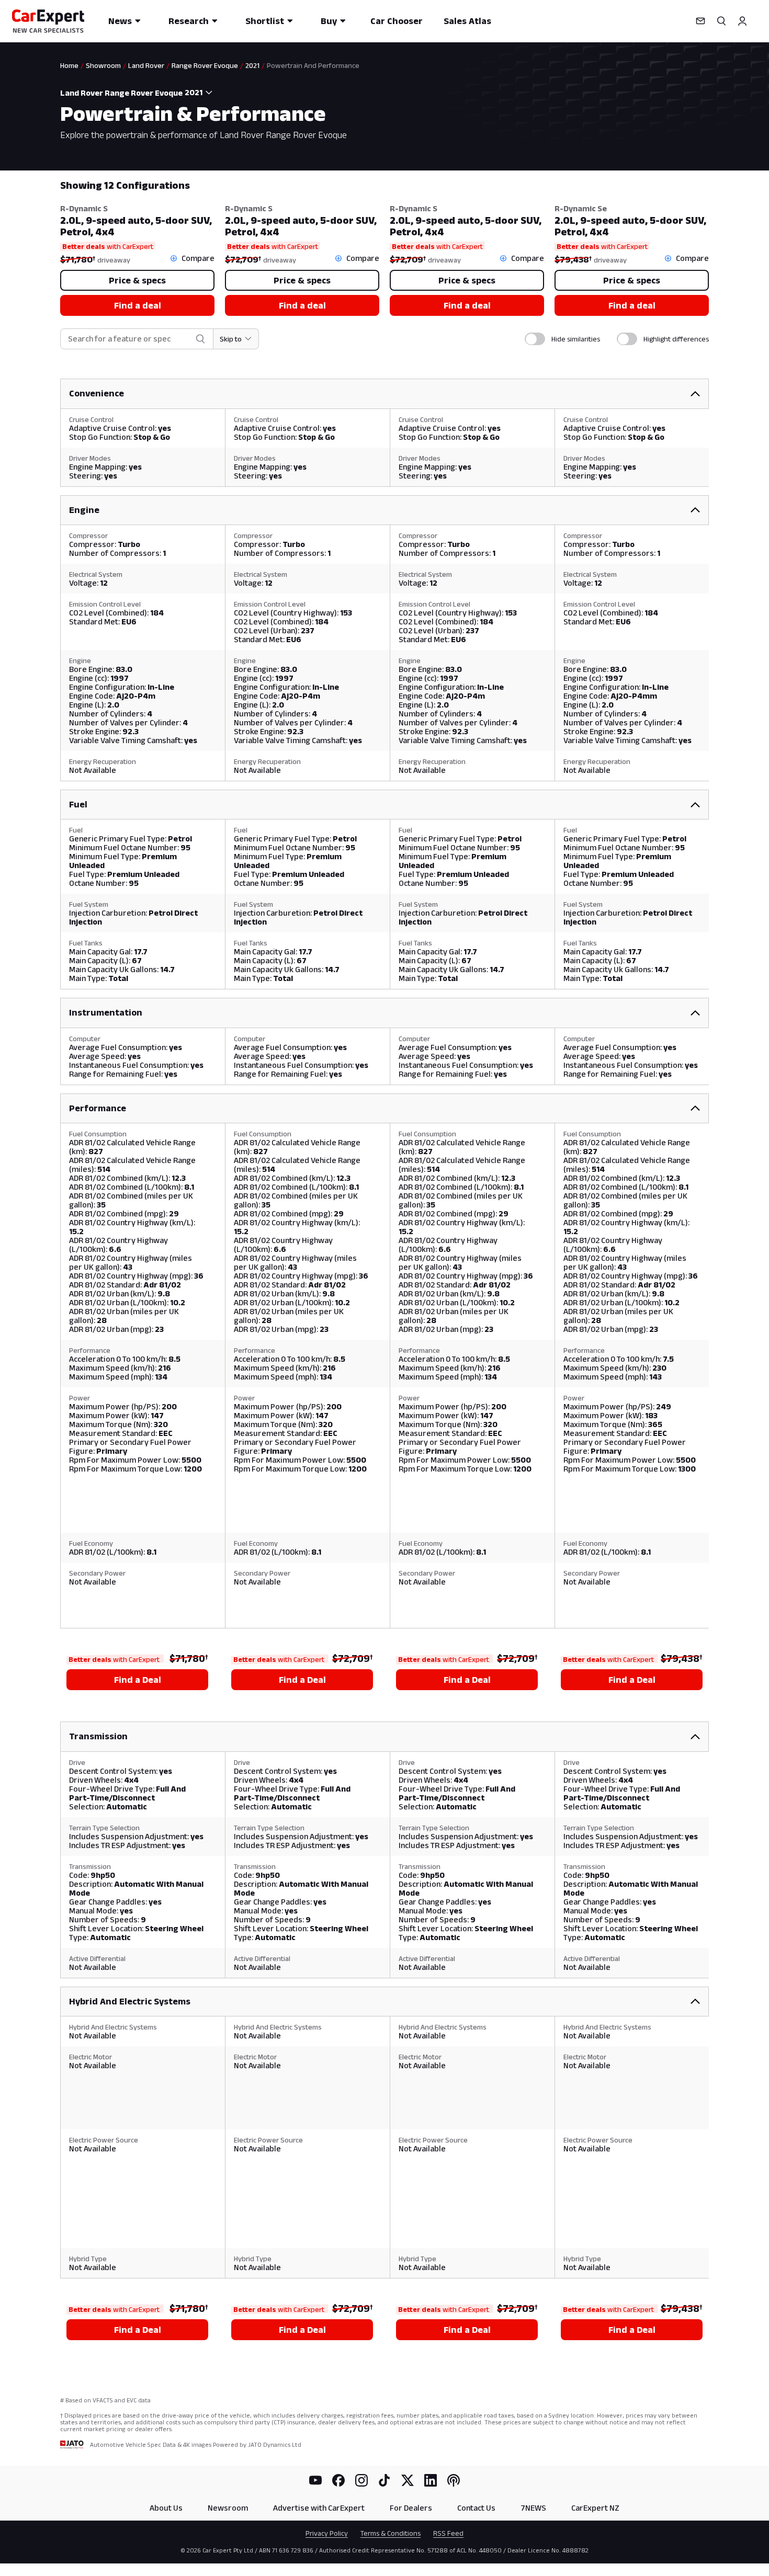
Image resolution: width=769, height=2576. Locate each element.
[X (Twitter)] (408, 2480)
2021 (252, 65)
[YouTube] (315, 2480)
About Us (166, 2508)
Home (69, 65)
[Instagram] (361, 2480)
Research (189, 21)
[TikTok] (384, 2480)
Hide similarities (576, 339)
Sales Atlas (467, 21)
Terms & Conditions (391, 2533)
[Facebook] (338, 2480)
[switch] (535, 339)
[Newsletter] (700, 21)
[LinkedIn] (431, 2480)
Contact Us (476, 2508)
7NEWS (533, 2508)
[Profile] (742, 21)
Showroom (103, 65)
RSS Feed (448, 2533)
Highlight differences (676, 339)
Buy (329, 21)
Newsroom (228, 2508)
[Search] (721, 21)
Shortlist (265, 21)
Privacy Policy (327, 2533)
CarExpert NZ (595, 2508)
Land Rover (146, 65)
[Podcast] (454, 2480)
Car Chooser (397, 21)
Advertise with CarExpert (319, 2508)
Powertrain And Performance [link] (313, 65)
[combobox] (201, 93)
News (120, 21)
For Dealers (411, 2508)
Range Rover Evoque (205, 65)
